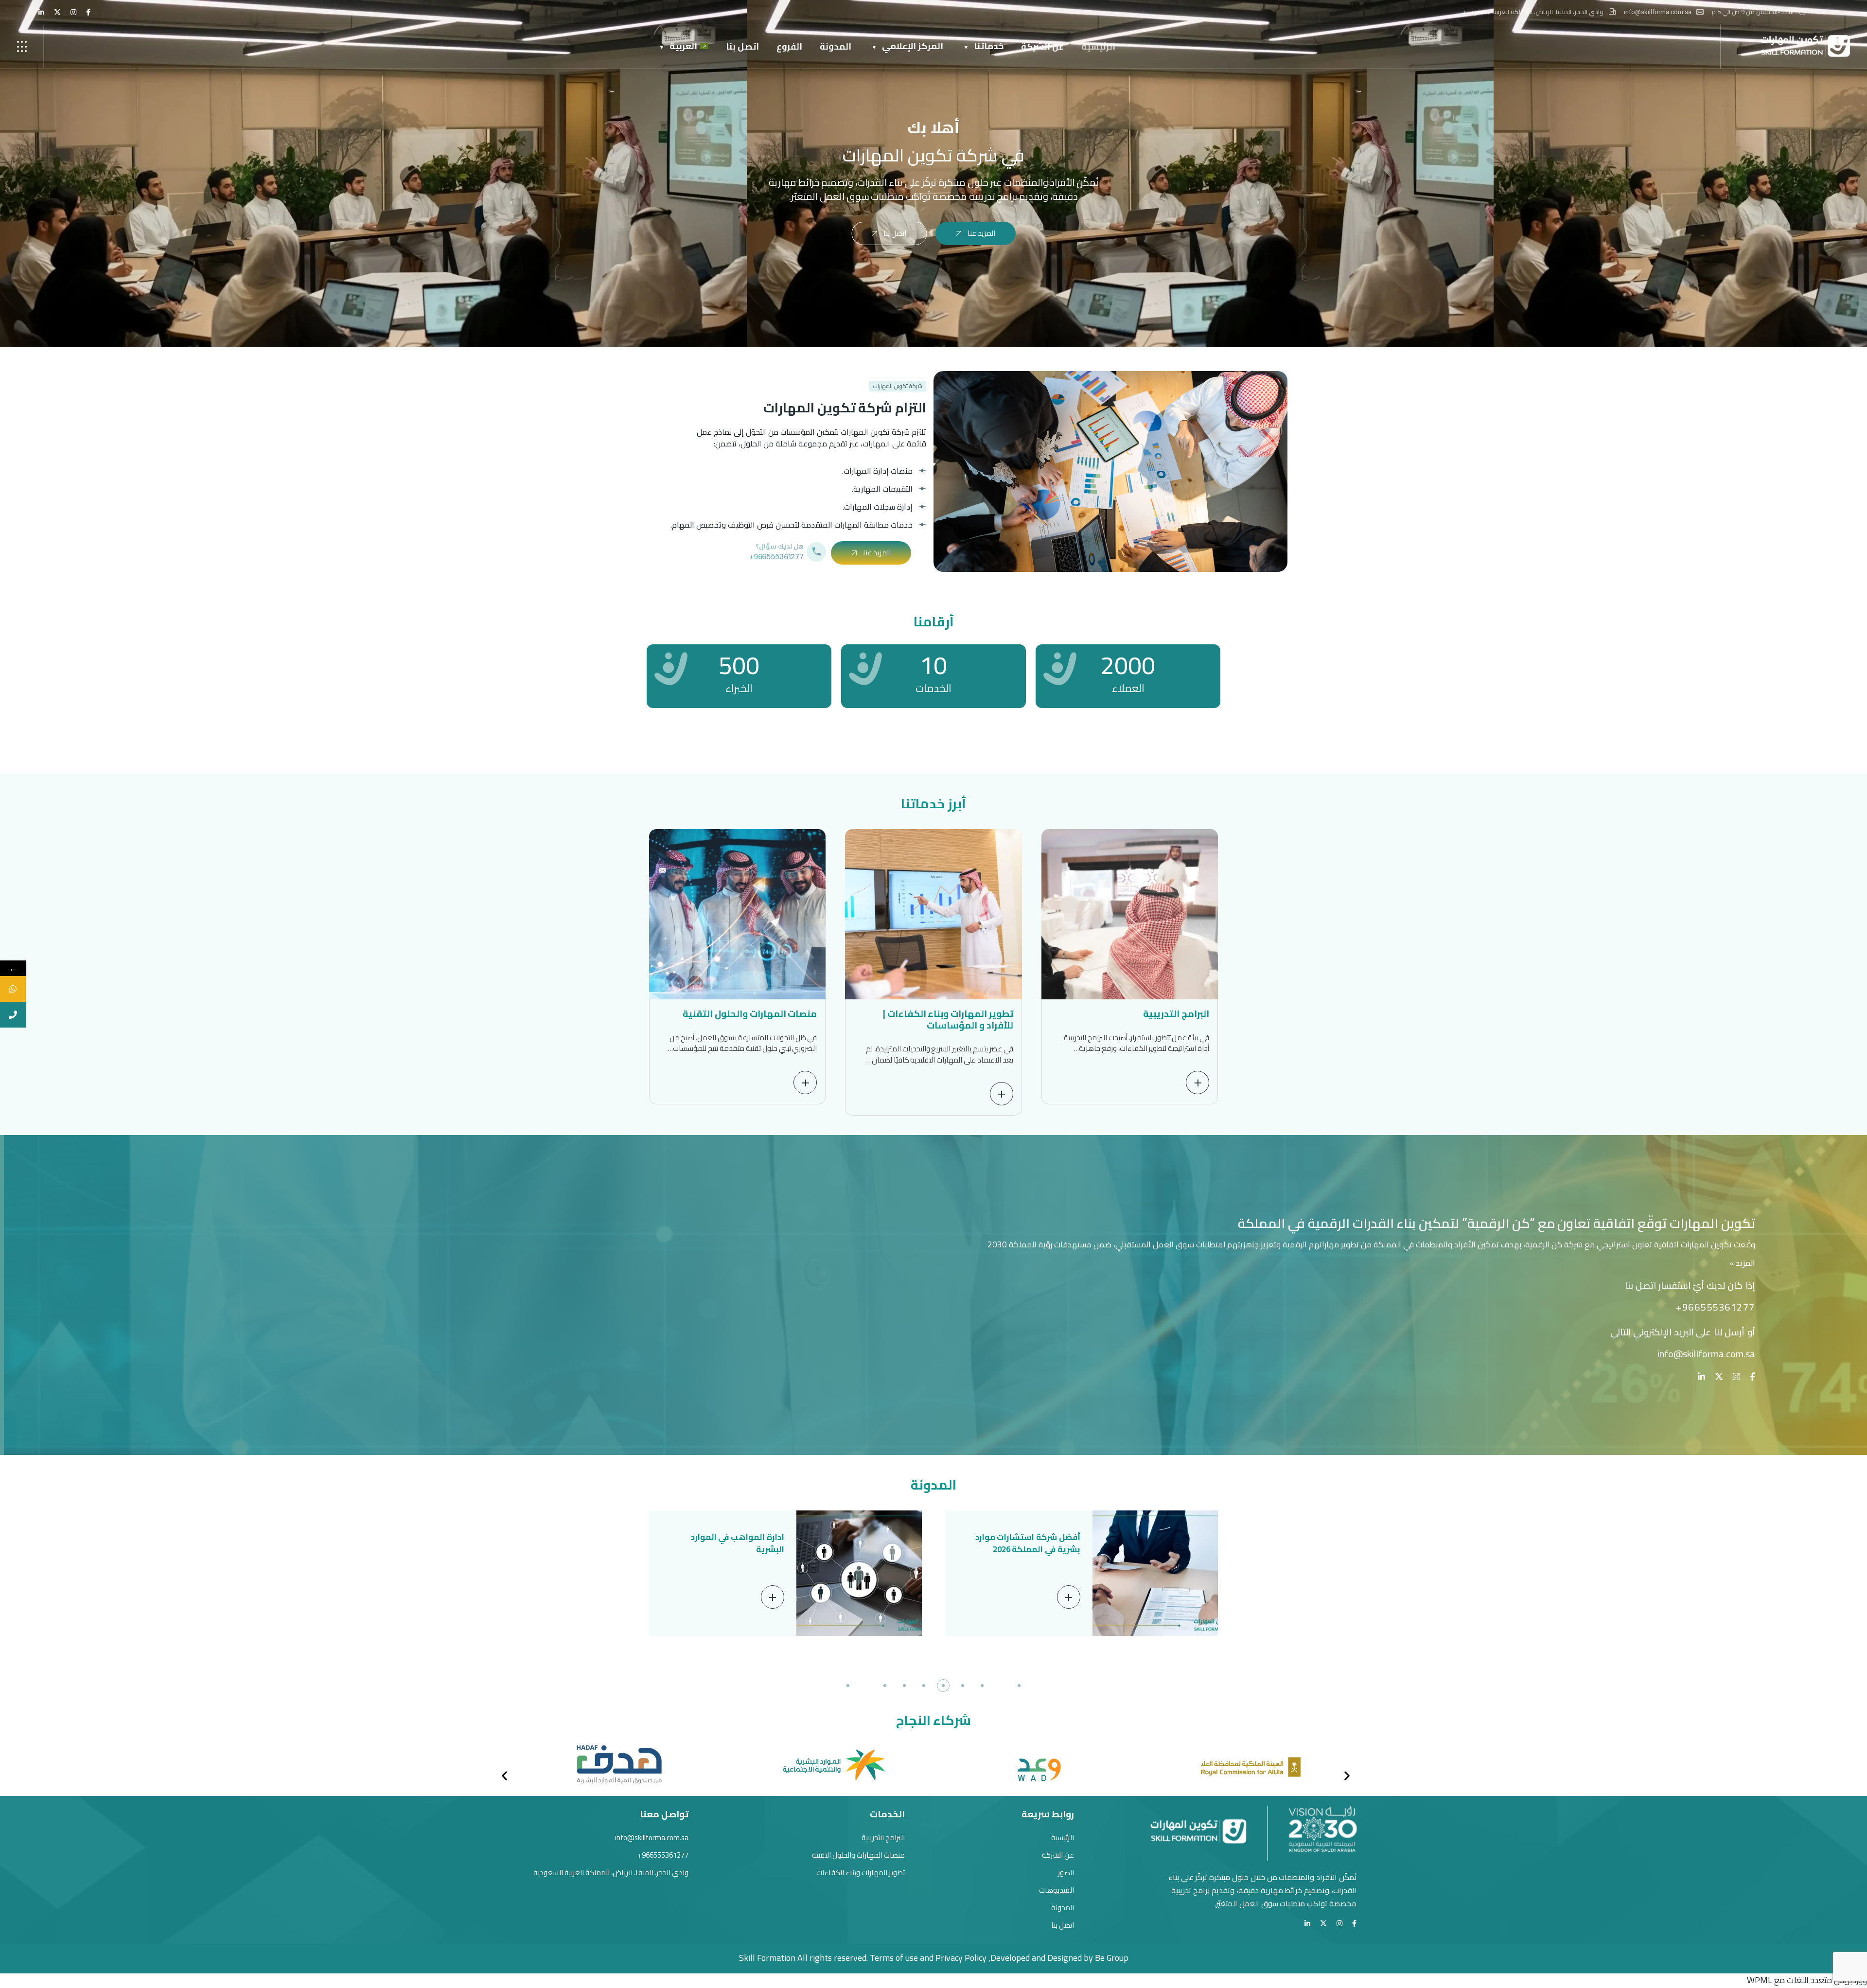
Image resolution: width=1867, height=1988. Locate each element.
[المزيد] (1069, 1597)
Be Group (1112, 1958)
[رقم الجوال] (13, 1015)
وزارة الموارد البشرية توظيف (731, 1537)
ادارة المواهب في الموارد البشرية (1034, 1543)
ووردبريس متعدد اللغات (1827, 1980)
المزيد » (1742, 1263)
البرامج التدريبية (1176, 1013)
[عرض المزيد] (1198, 1083)
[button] (1019, 1686)
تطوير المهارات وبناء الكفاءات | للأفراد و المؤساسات (948, 1019)
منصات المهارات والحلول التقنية (750, 1013)
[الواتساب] (13, 989)
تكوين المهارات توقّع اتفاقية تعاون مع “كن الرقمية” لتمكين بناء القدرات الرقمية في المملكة (1496, 1223)
